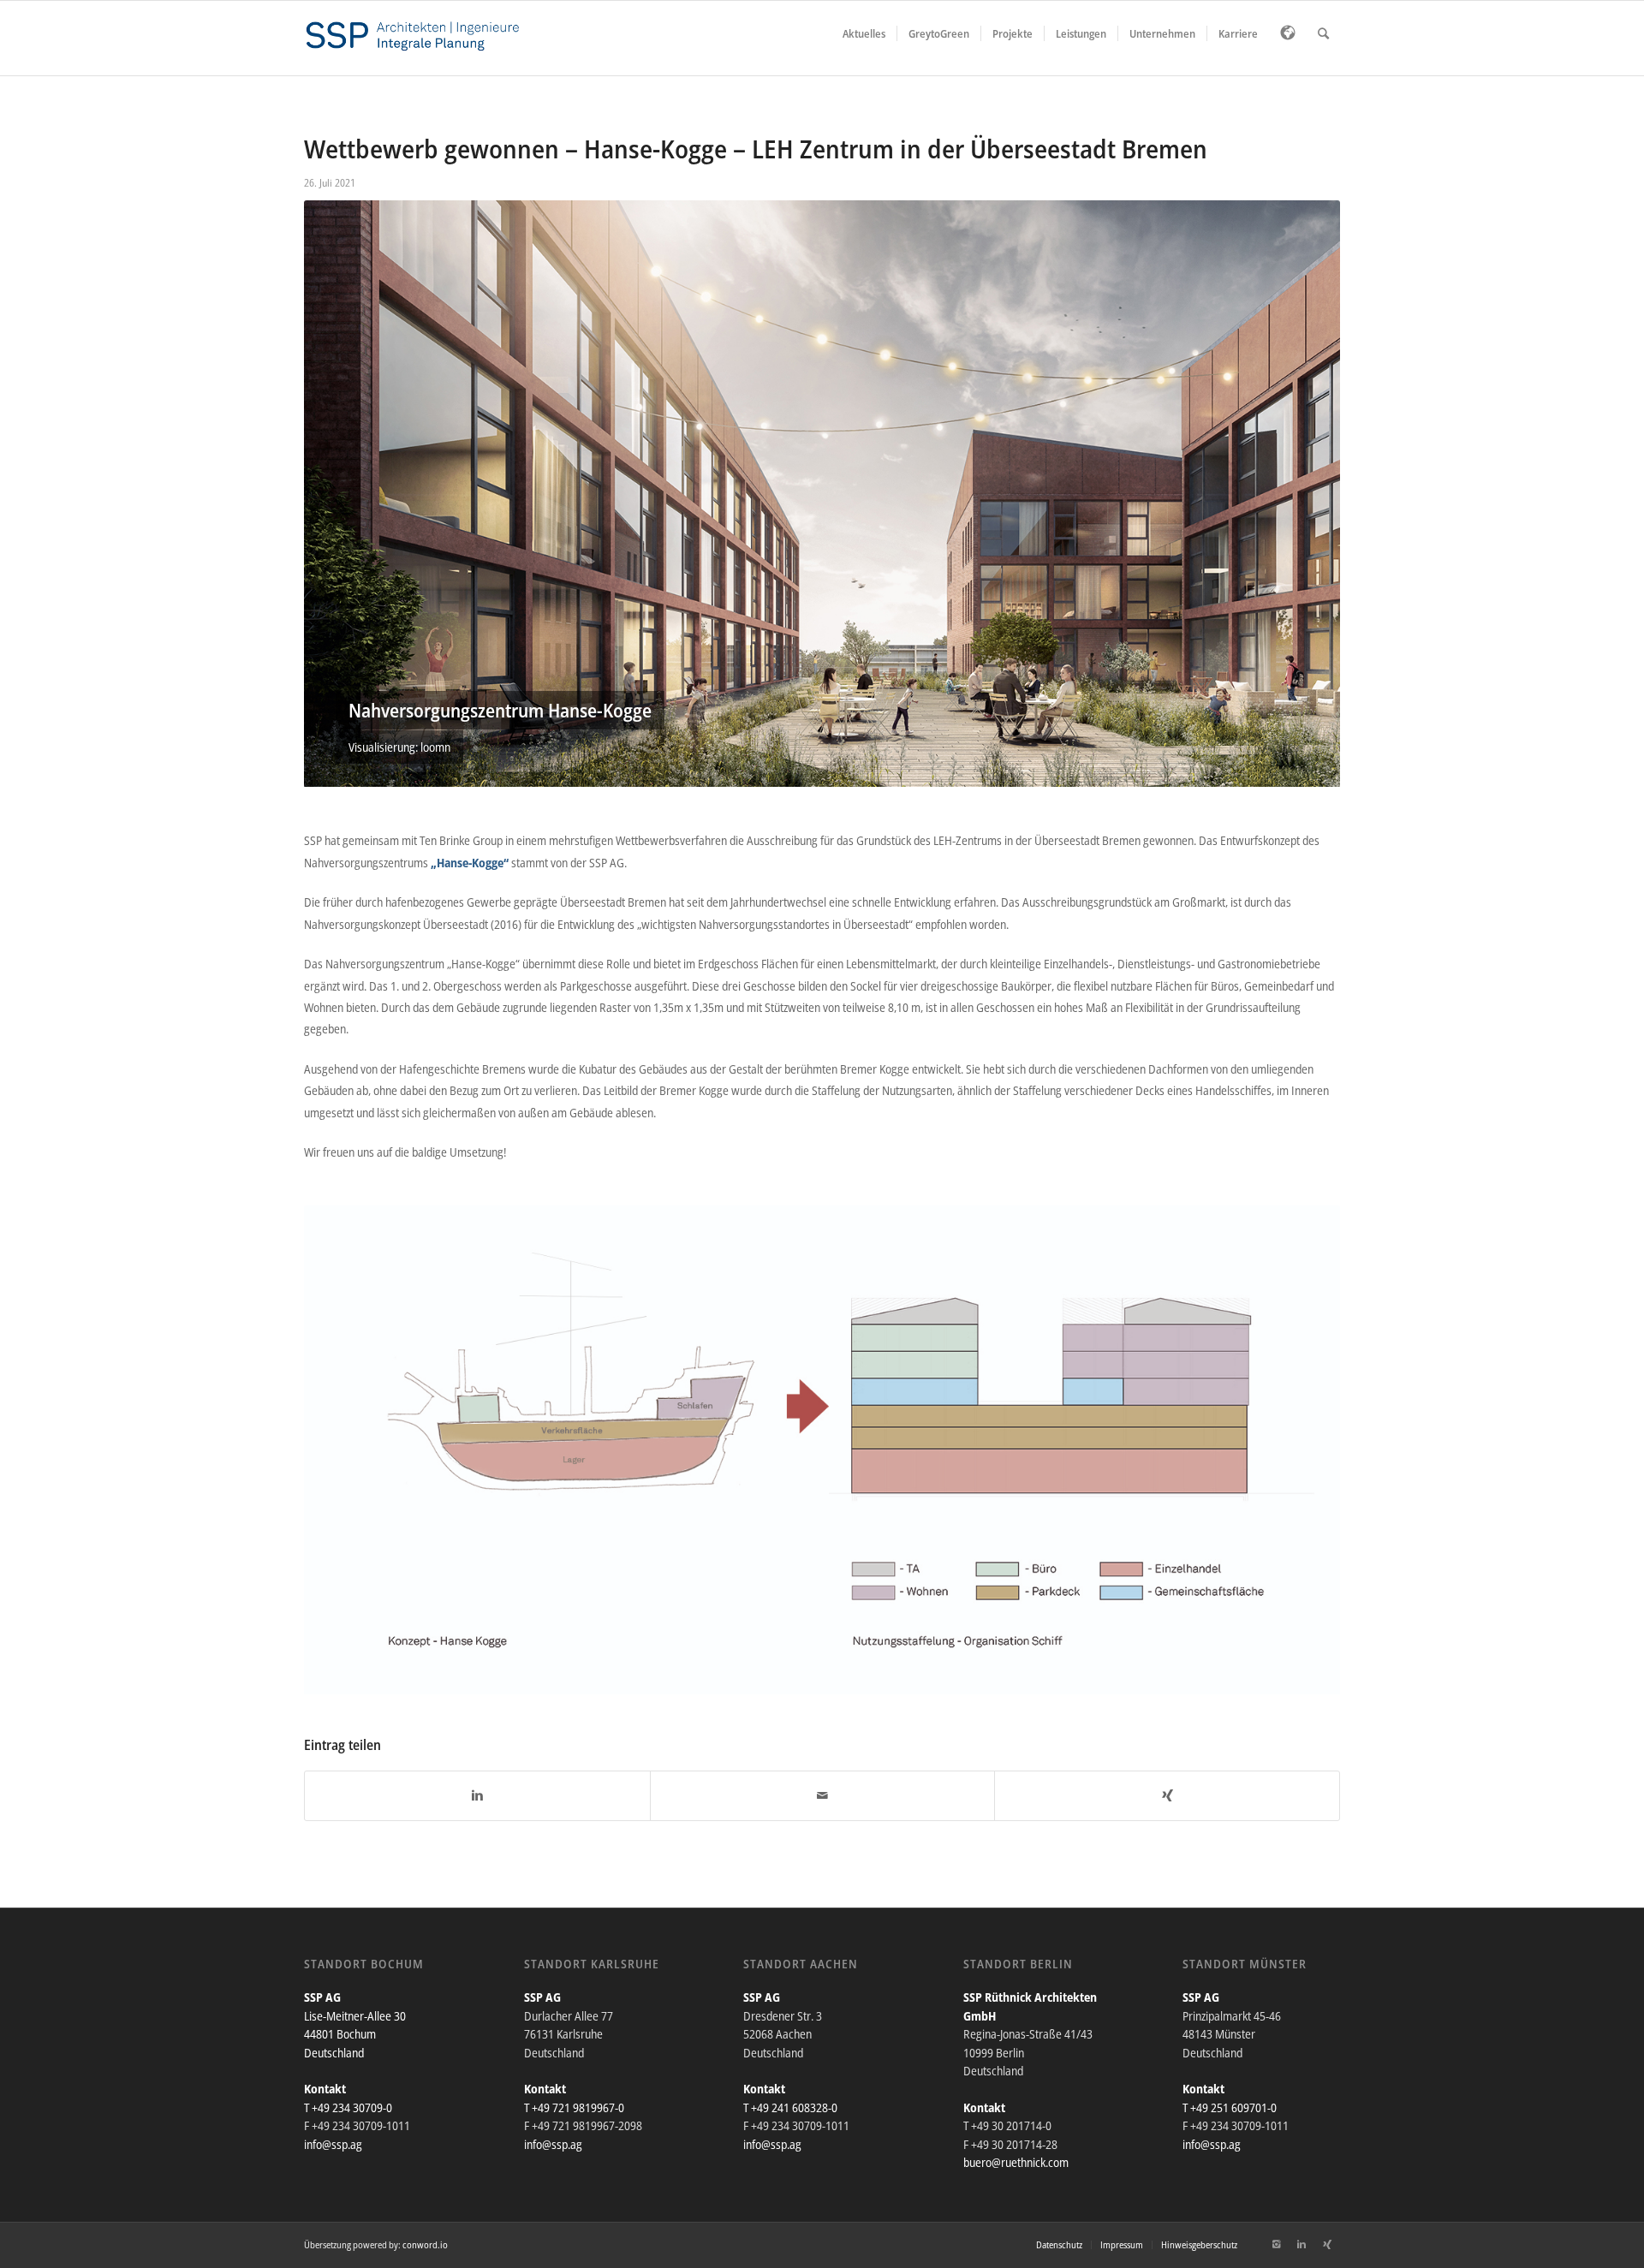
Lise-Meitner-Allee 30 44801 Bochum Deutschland (355, 2034)
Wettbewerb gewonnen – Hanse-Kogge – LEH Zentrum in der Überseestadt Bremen (756, 149)
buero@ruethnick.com (1016, 2162)
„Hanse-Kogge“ (470, 863)
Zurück (342, 494)
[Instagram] (1276, 2244)
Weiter (1301, 494)
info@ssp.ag (333, 2144)
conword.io (425, 2244)
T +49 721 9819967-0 (574, 2107)
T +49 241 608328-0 (790, 2107)
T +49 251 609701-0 (1230, 2107)
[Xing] (1327, 2244)
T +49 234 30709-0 (348, 2107)
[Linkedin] (1301, 2244)
